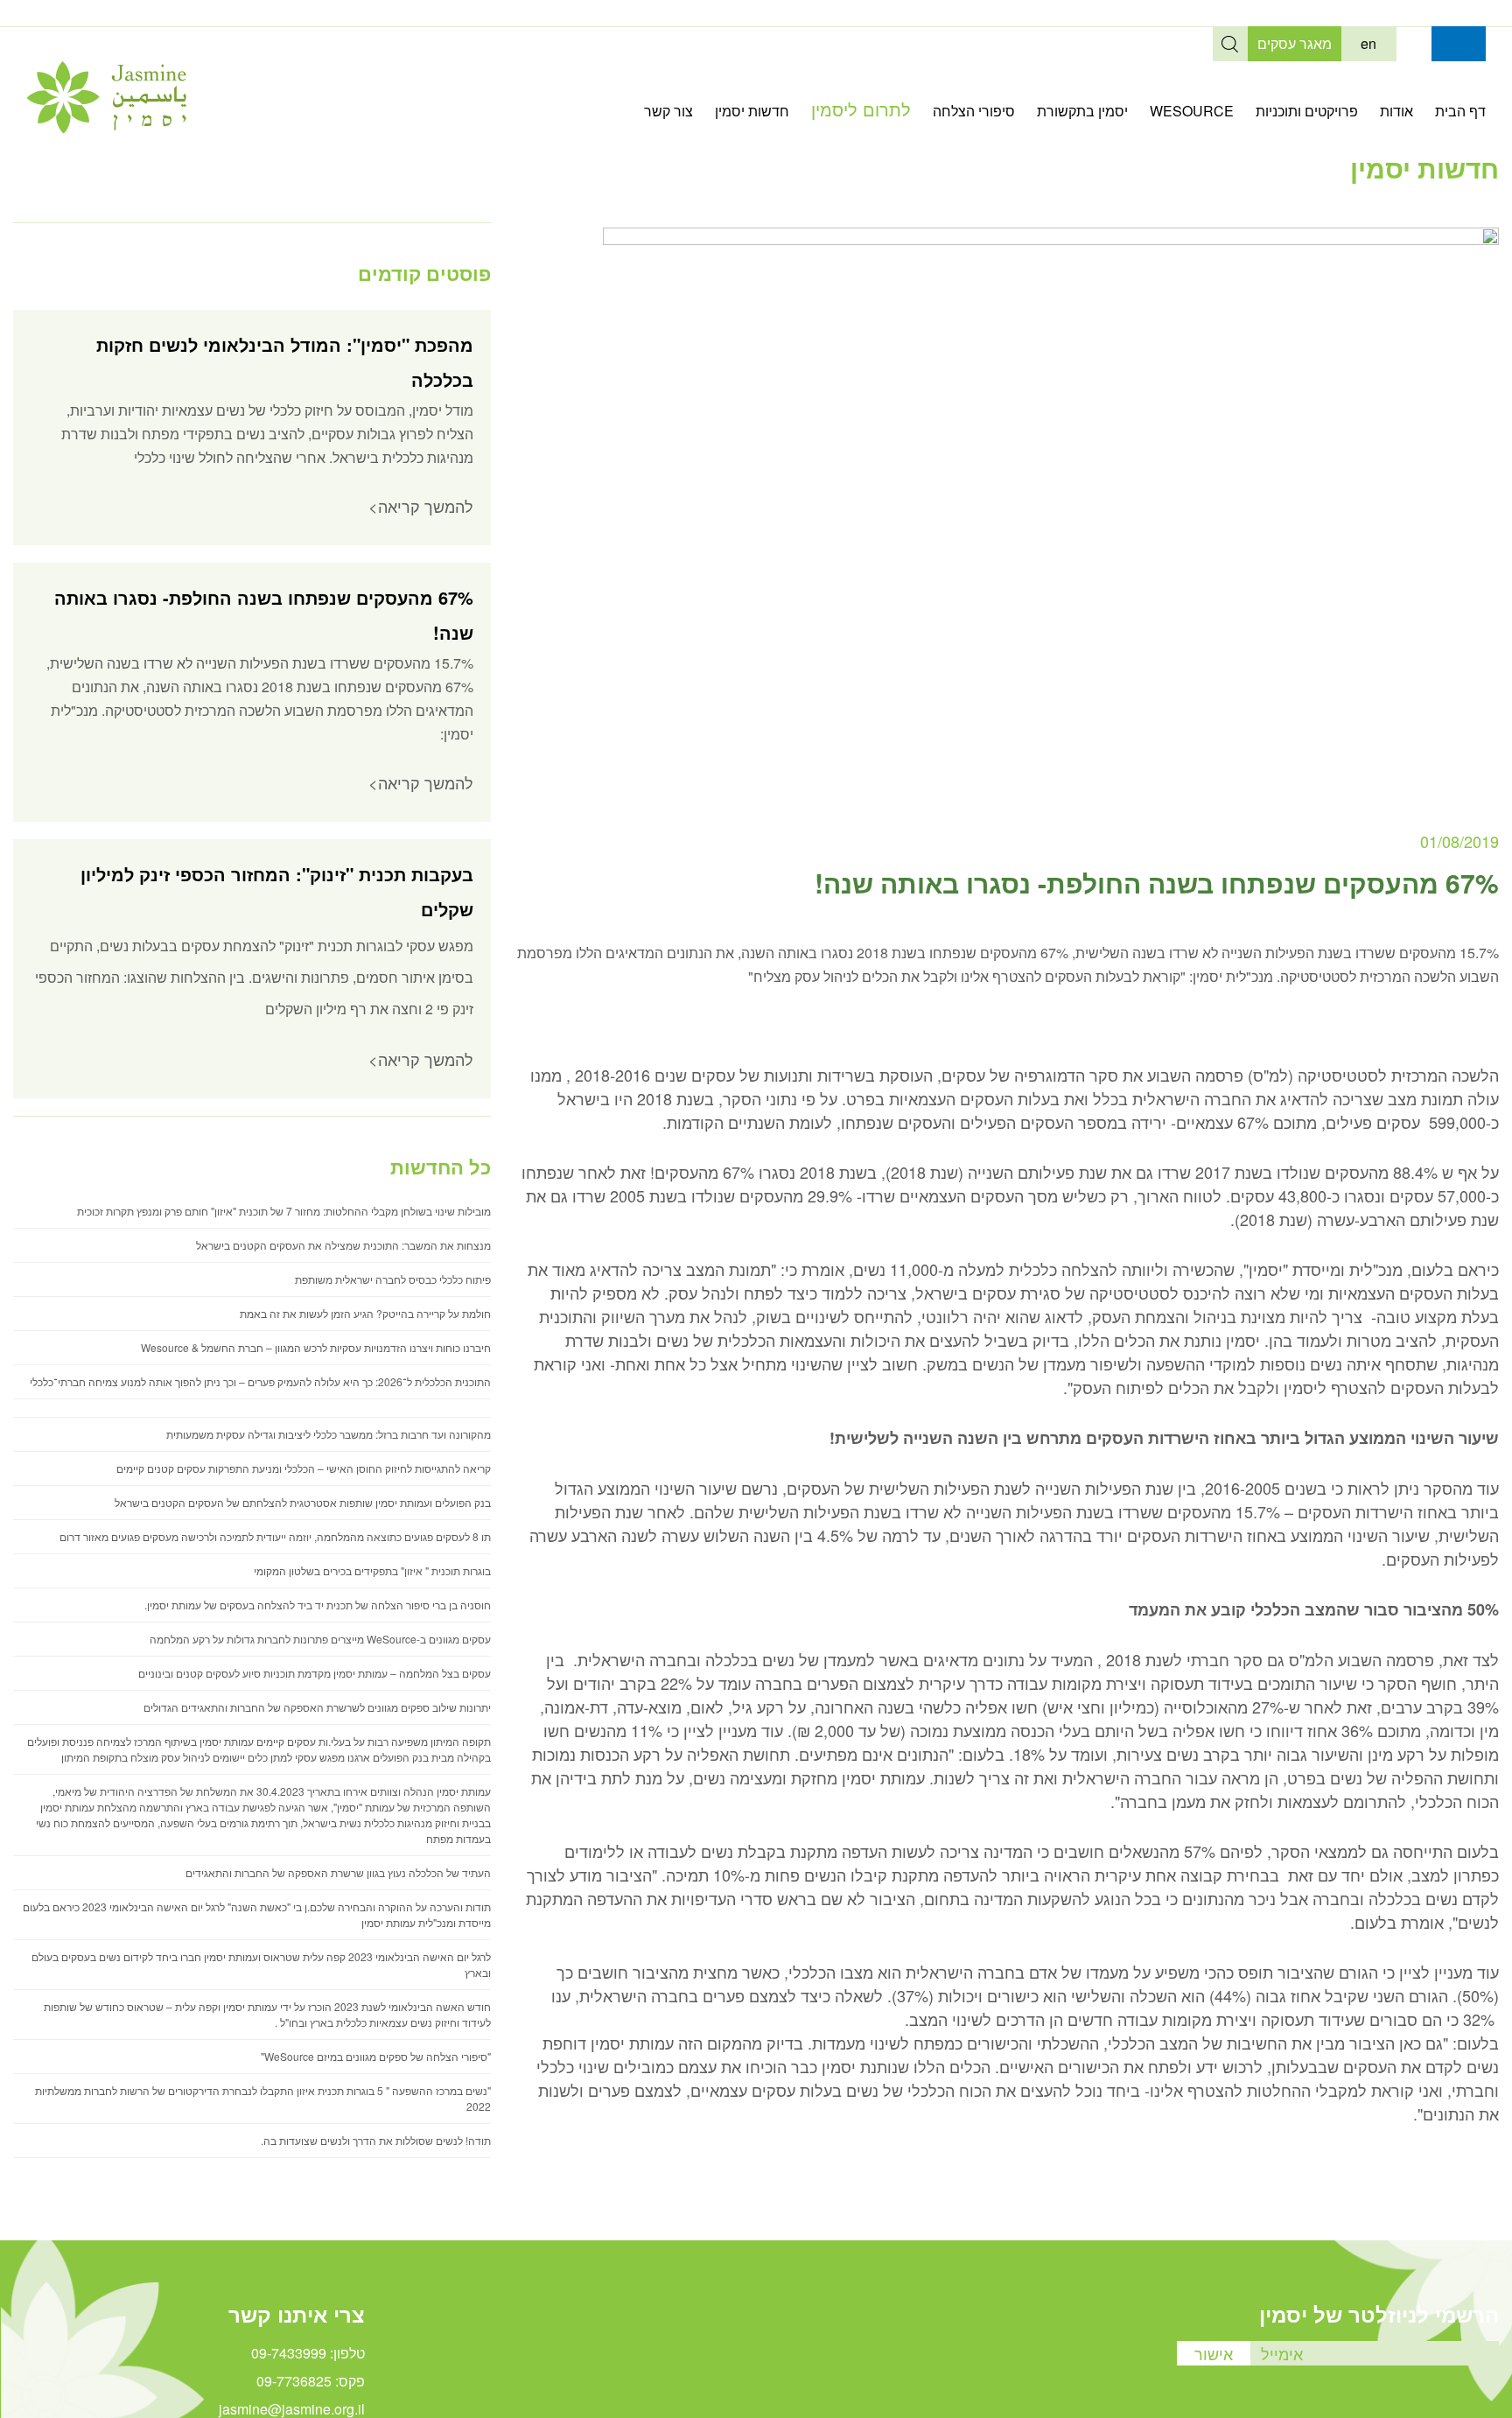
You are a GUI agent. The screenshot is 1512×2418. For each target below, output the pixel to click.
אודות (1396, 111)
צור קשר (668, 111)
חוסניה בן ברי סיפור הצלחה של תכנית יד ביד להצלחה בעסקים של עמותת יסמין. (318, 1605)
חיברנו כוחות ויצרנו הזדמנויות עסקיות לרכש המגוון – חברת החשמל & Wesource (316, 1347)
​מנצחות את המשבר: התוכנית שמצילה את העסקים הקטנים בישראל (343, 1245)
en (1368, 43)
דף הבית (1460, 111)
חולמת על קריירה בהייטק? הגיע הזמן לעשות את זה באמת (365, 1313)
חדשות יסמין (752, 111)
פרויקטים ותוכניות (1307, 111)
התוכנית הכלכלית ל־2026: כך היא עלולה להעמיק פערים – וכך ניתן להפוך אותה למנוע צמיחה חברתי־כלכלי (260, 1381)
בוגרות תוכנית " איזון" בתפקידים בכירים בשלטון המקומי (372, 1570)
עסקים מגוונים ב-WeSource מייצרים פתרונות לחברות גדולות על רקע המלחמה (320, 1639)
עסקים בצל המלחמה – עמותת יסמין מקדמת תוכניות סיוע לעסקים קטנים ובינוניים (315, 1673)
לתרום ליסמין (861, 109)
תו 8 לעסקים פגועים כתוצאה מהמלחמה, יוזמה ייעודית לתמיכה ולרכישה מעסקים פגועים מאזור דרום (275, 1536)
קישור (1414, 44)
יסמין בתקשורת (1082, 111)
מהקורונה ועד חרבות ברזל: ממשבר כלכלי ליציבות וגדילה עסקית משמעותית (329, 1434)
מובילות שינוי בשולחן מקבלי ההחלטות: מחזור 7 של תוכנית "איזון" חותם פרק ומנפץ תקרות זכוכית (284, 1211)
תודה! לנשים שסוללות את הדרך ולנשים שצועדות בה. (376, 2140)
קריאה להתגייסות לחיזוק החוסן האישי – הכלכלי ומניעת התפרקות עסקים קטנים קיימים (304, 1468)
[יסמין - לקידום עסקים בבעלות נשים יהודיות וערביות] (106, 128)
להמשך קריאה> (421, 506)
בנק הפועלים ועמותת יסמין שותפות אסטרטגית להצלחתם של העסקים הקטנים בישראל (303, 1502)
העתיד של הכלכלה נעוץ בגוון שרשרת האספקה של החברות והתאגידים (338, 1872)
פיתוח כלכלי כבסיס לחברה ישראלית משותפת (393, 1279)
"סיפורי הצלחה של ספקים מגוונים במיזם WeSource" (376, 2056)
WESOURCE (1192, 111)
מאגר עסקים (1295, 43)
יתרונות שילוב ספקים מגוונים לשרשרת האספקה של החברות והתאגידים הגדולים (317, 1707)
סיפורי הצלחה (974, 111)
